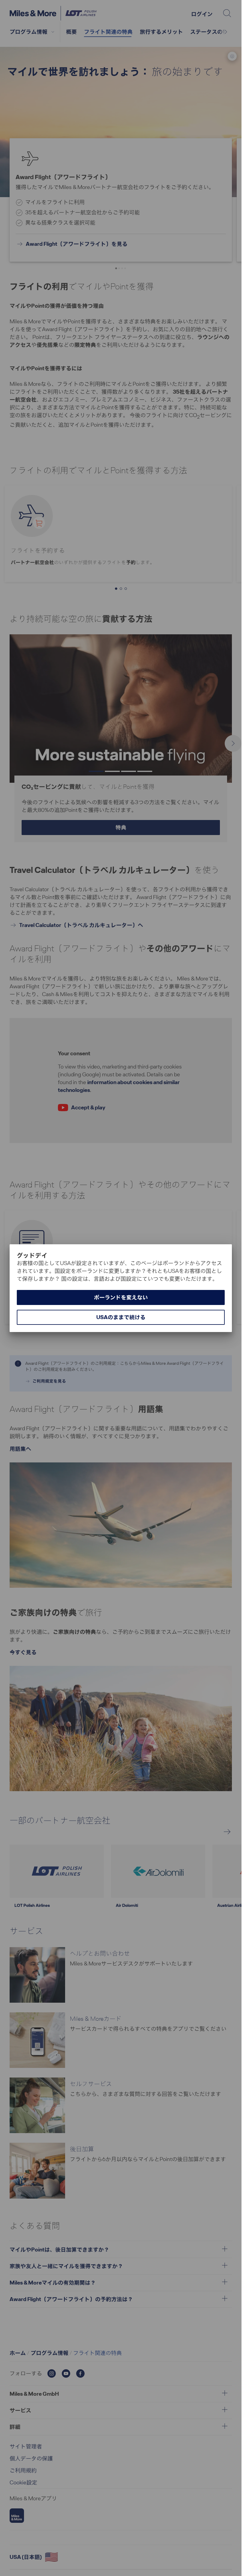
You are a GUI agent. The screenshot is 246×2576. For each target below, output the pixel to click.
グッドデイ (32, 1255)
